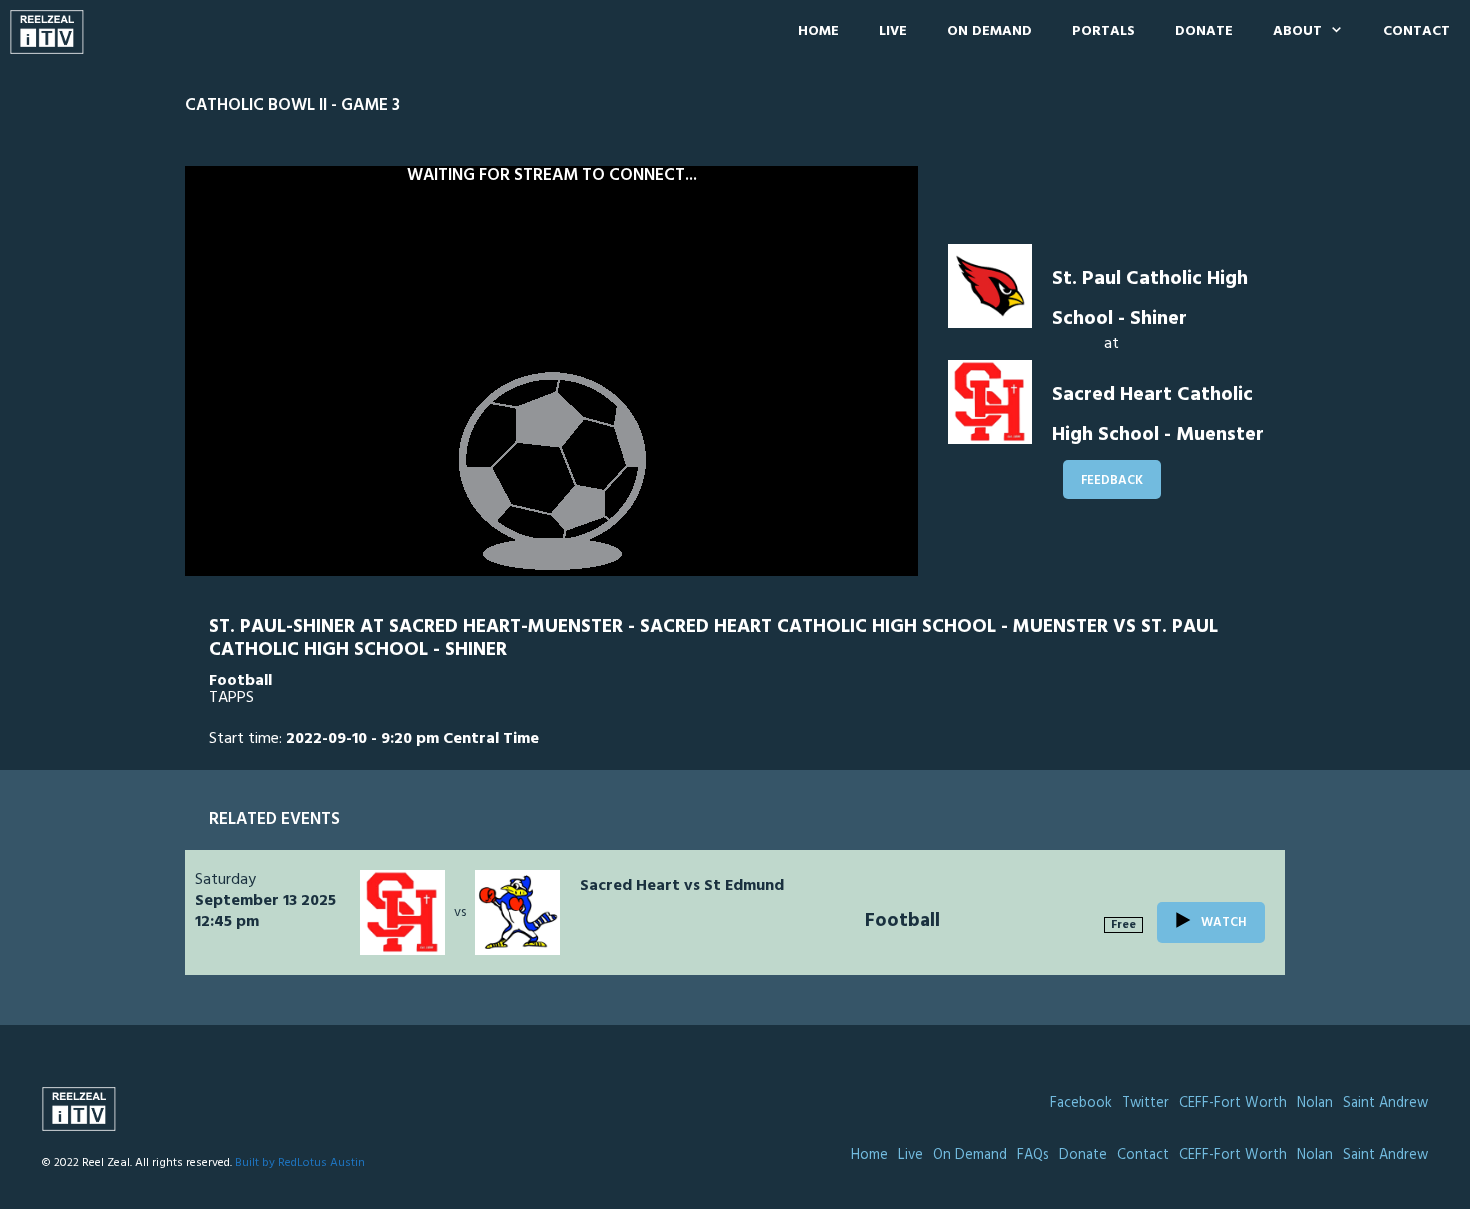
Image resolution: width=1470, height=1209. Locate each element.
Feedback (1112, 480)
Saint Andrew (1385, 1103)
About (1297, 31)
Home (818, 31)
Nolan (1315, 1103)
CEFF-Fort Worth (1233, 1103)
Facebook (1081, 1103)
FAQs (1033, 1155)
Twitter (1145, 1103)
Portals (1103, 31)
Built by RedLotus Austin (300, 1163)
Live (893, 31)
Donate (1204, 31)
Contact (1416, 31)
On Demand (989, 31)
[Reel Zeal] (52, 32)
